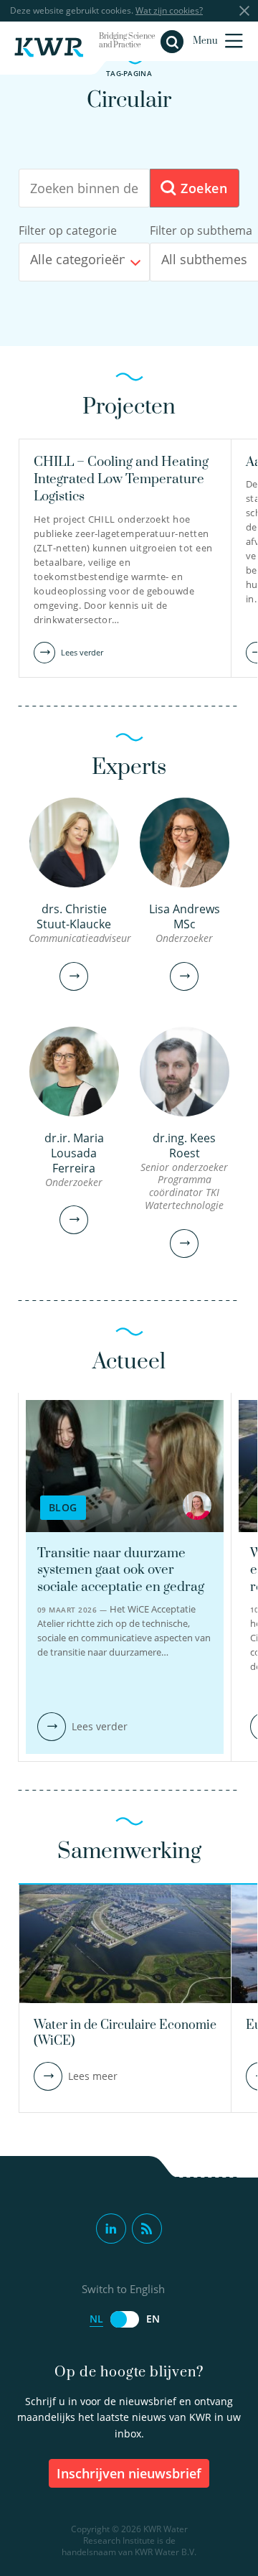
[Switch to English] (125, 2319)
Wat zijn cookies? (169, 10)
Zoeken (202, 188)
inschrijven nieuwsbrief (129, 2473)
